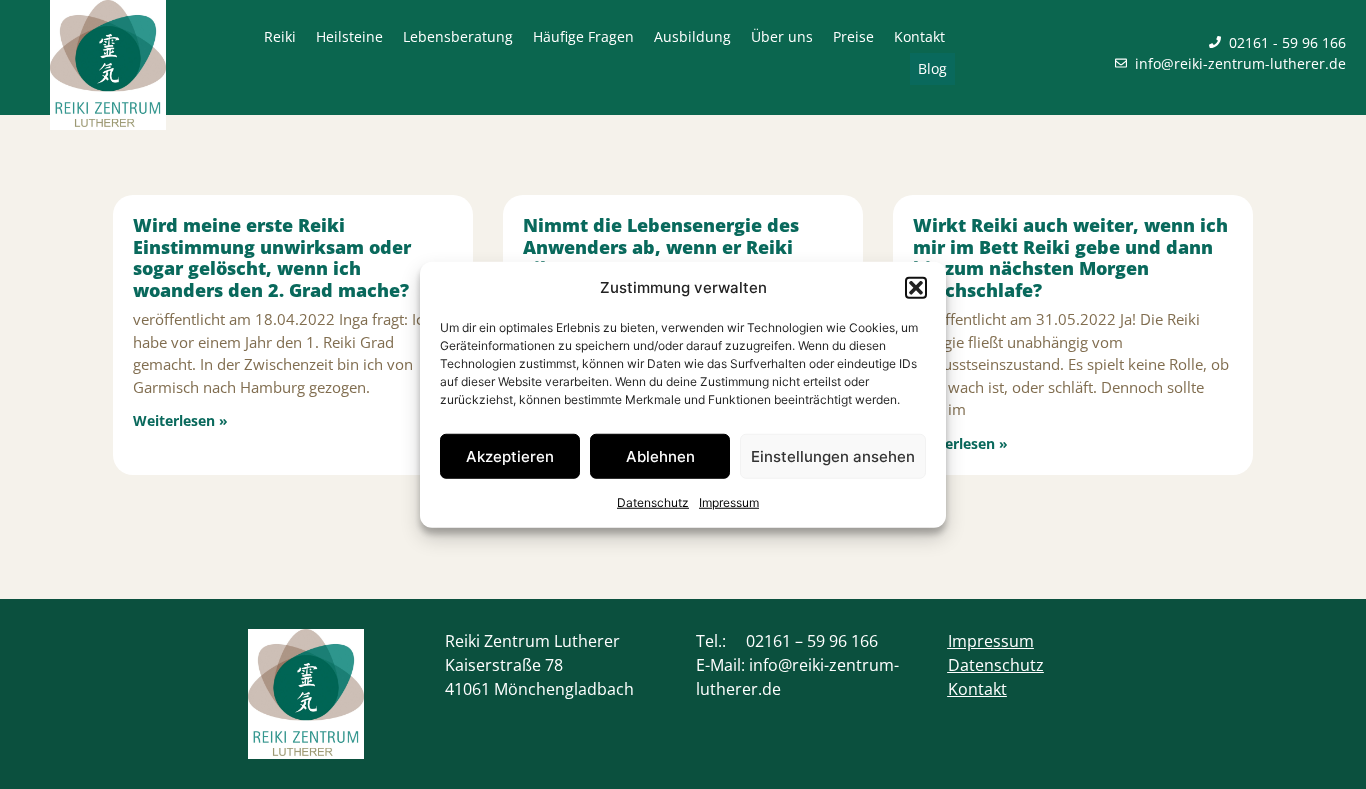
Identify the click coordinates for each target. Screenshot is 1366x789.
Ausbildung (692, 36)
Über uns (782, 36)
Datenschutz (653, 502)
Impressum (729, 502)
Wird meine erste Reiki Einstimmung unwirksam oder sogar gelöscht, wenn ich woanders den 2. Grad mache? (272, 257)
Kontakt (919, 36)
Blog (932, 68)
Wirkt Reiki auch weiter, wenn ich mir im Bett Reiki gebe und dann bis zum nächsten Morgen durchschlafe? (1070, 257)
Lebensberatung (458, 36)
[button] (916, 288)
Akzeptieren (510, 455)
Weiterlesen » (180, 420)
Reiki (280, 36)
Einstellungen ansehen (833, 455)
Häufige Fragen (583, 36)
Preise (853, 36)
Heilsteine (349, 36)
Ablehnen (660, 455)
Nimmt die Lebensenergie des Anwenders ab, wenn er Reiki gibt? (661, 246)
